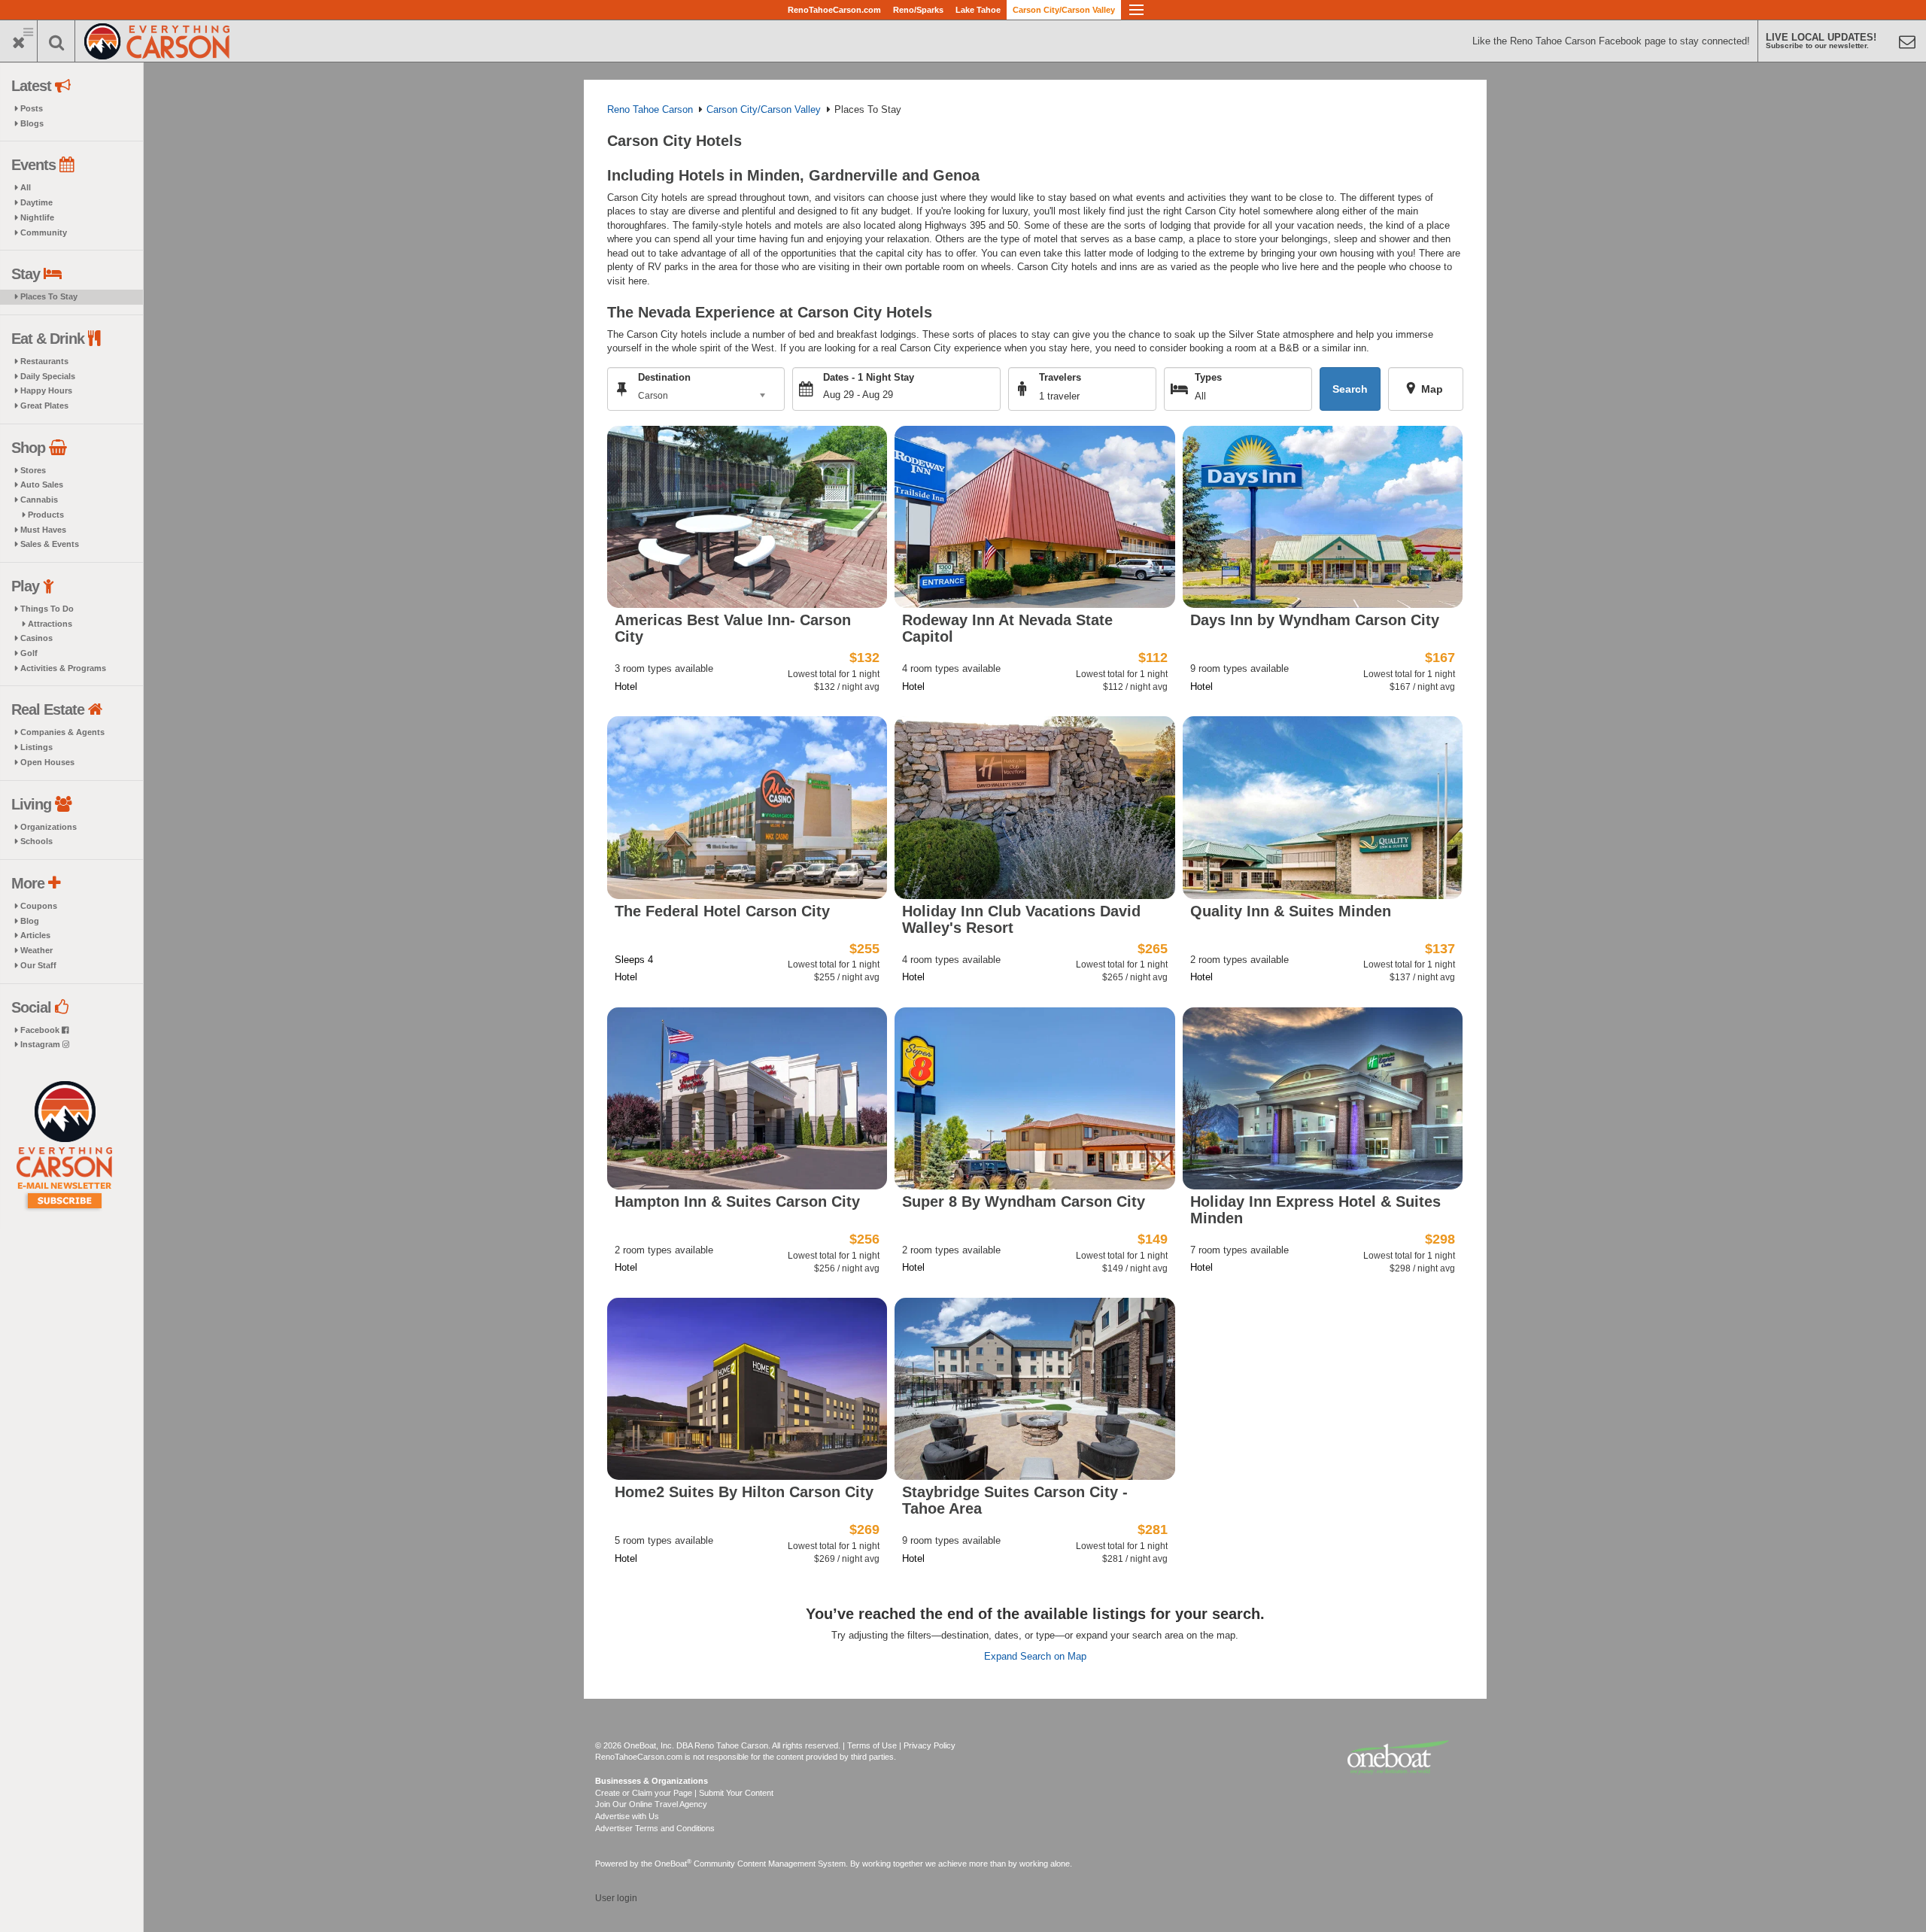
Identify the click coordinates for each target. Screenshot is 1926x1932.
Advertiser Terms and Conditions (655, 1828)
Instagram (41, 1044)
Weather (36, 950)
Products (46, 515)
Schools (36, 841)
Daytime (36, 202)
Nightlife (37, 217)
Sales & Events (50, 544)
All (26, 187)
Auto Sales (42, 485)
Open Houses (47, 762)
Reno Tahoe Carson (650, 109)
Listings (36, 747)
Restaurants (44, 361)
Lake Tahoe (978, 10)
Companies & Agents (62, 732)
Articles (35, 935)
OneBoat (673, 1864)
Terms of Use (872, 1745)
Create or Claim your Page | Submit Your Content (684, 1793)
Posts (32, 108)
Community (44, 232)
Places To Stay (49, 296)
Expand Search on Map (1035, 1656)
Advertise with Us (627, 1816)
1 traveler (1059, 396)
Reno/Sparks (918, 10)
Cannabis (39, 500)
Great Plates (44, 406)
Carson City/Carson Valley (1064, 10)
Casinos (36, 638)
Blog (30, 921)
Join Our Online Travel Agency (651, 1804)
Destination (664, 377)
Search (1350, 389)
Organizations (49, 827)
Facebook (41, 1030)
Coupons (39, 906)
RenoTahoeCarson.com (834, 10)
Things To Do (47, 609)
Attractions (50, 624)
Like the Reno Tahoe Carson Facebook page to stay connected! (1611, 41)
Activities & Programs (63, 668)
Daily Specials (48, 376)
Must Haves (43, 530)
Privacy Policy (930, 1745)
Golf (29, 653)
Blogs (32, 123)
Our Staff (38, 965)
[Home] (157, 39)
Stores (33, 470)
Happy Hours (46, 390)
